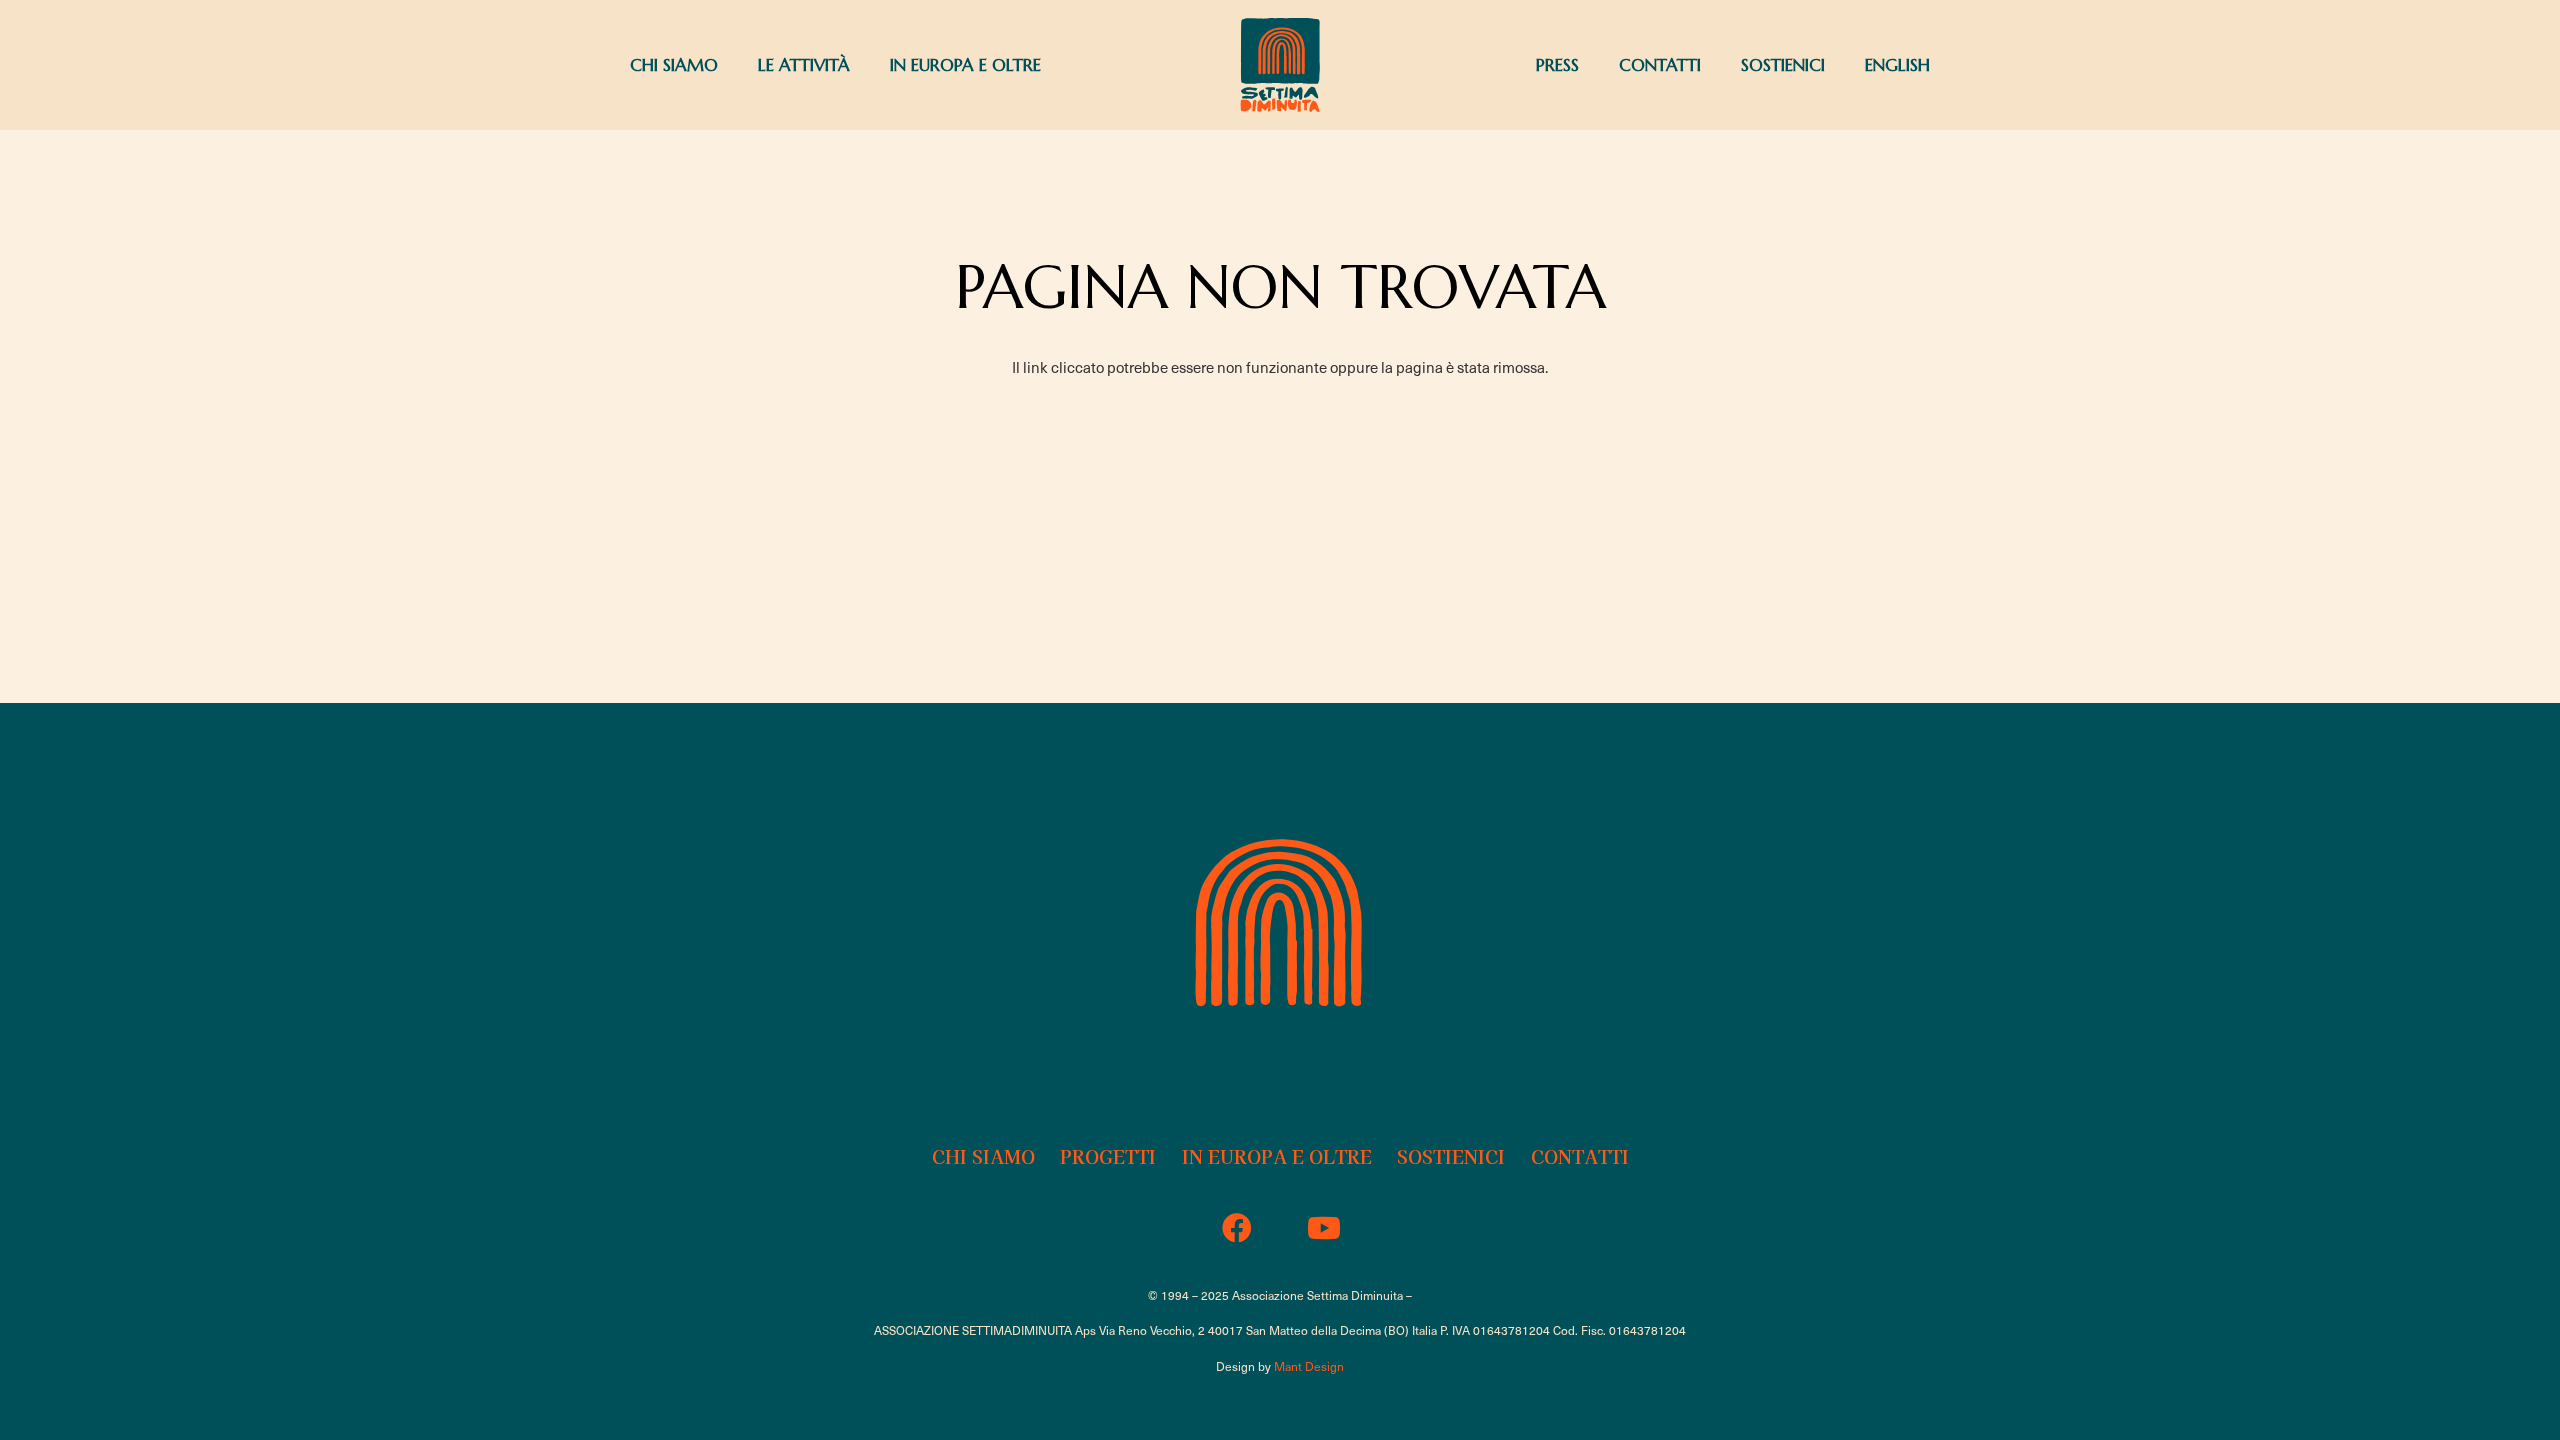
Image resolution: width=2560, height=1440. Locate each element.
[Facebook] (1236, 1228)
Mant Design (1309, 1366)
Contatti (1580, 1156)
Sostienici (1451, 1156)
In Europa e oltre (1277, 1156)
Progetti (1108, 1156)
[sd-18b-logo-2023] (1280, 65)
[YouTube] (1323, 1228)
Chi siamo (983, 1156)
